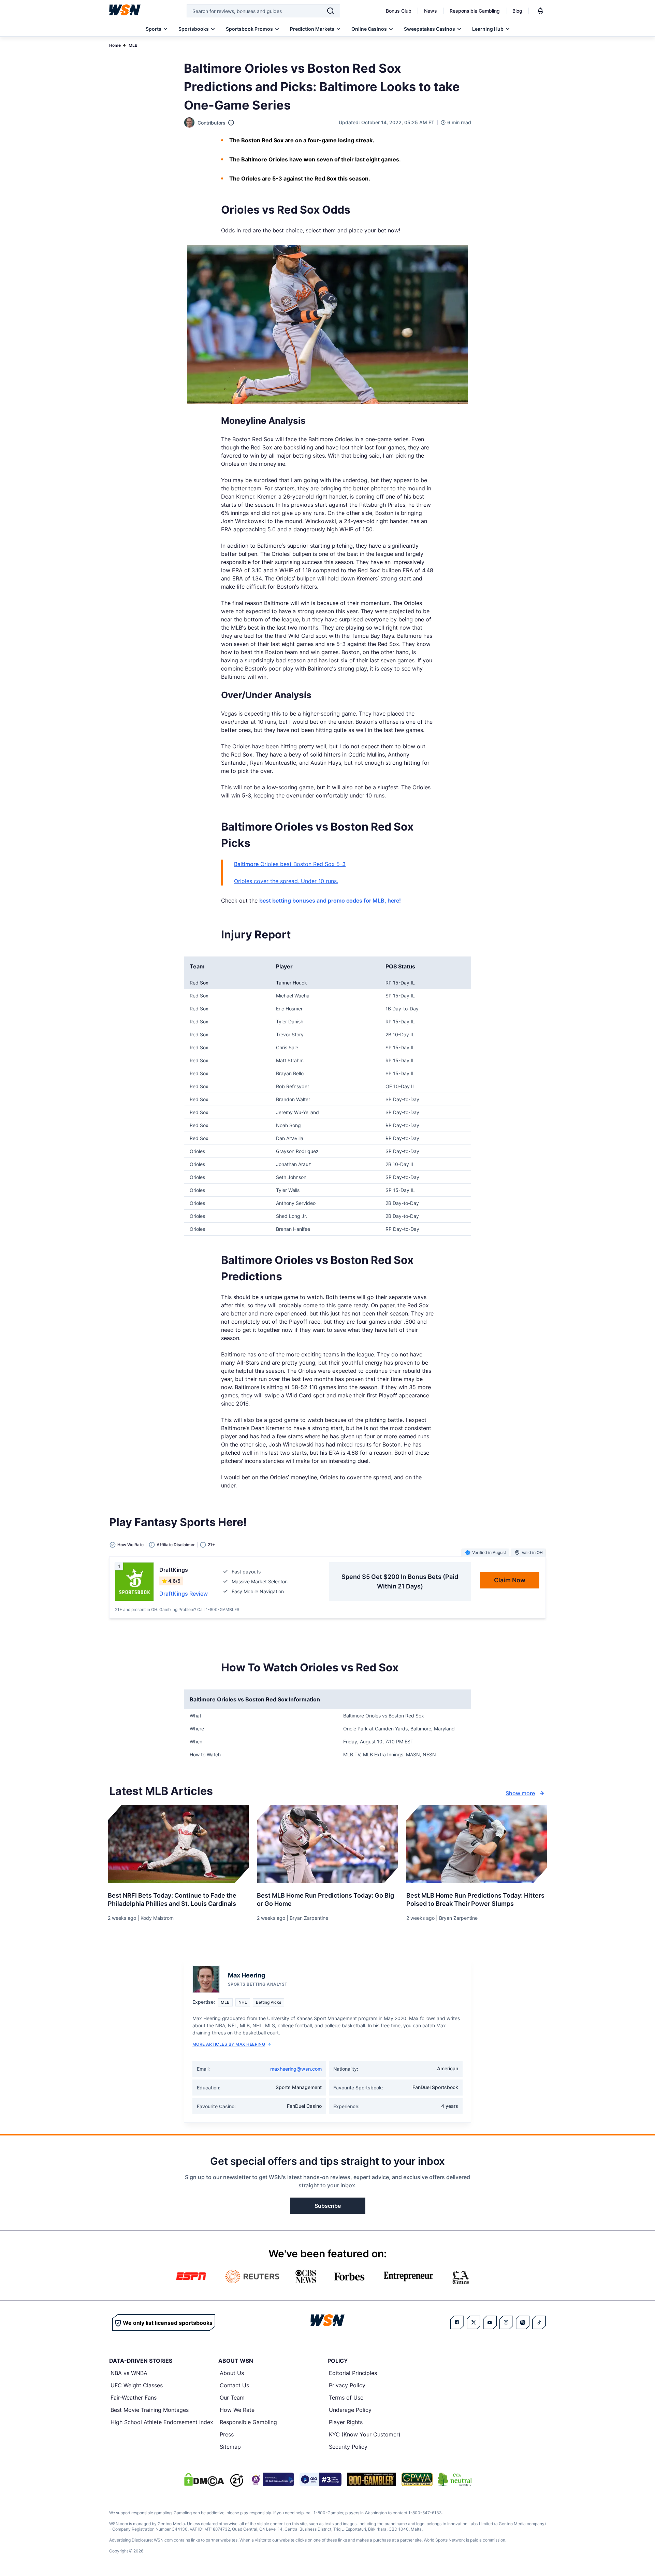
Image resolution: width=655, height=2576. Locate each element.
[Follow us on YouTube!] (490, 2322)
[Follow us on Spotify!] (523, 2322)
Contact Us (234, 2385)
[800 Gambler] (372, 2479)
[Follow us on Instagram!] (506, 2322)
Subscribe (328, 2206)
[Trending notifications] (540, 11)
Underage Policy (350, 2410)
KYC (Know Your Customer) (365, 2434)
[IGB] (272, 2479)
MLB (133, 45)
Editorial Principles (353, 2373)
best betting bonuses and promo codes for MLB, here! (330, 901)
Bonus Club (399, 11)
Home (115, 45)
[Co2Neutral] (455, 2479)
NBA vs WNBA (129, 2373)
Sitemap (230, 2447)
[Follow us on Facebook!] (457, 2322)
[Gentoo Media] (321, 2479)
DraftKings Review (184, 1594)
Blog (517, 11)
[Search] (331, 11)
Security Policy (348, 2447)
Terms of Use (346, 2398)
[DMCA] (204, 2479)
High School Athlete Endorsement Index (162, 2422)
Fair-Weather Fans (134, 2398)
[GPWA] (417, 2479)
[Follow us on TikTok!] (539, 2322)
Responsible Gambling (475, 11)
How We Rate (237, 2410)
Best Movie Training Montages (150, 2410)
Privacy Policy (347, 2385)
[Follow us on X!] (474, 2322)
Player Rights (346, 2422)
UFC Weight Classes (137, 2385)
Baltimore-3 (290, 864)
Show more (520, 1793)
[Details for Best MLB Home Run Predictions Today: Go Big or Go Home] (327, 1844)
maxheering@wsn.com (296, 2069)
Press (227, 2434)
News (431, 11)
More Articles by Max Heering (229, 2044)
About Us (232, 2373)
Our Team (232, 2398)
